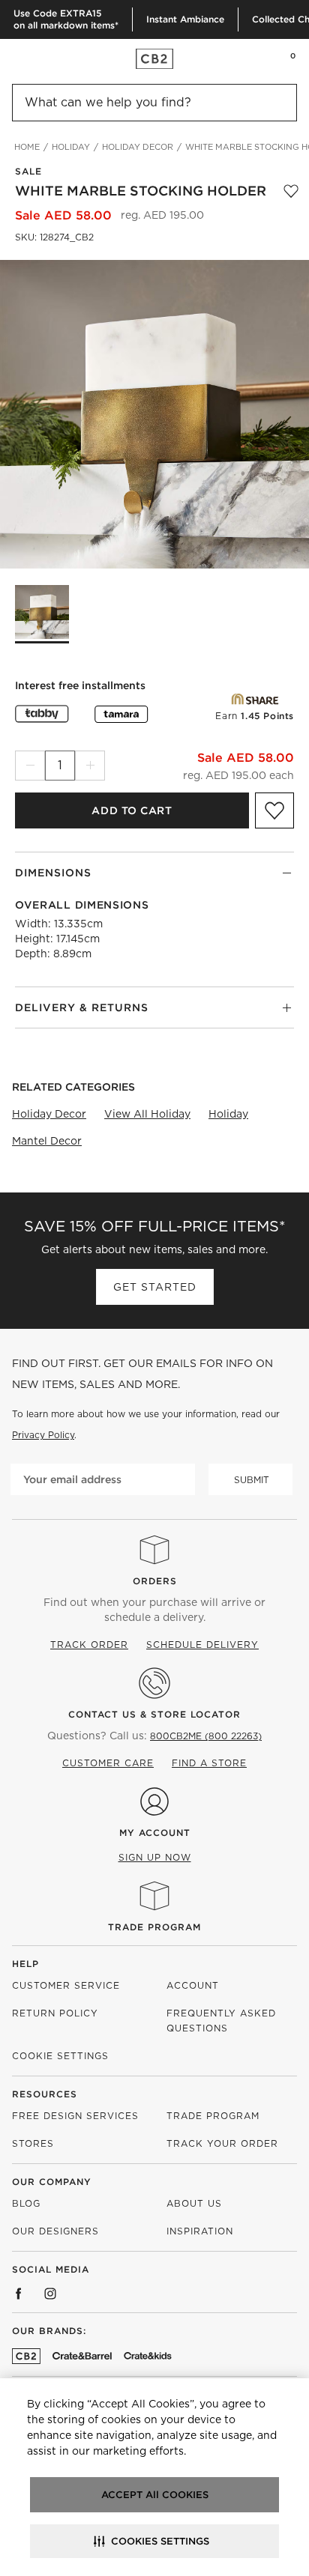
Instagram (50, 2294)
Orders (155, 1581)
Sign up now (155, 1857)
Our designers (55, 2231)
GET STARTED (155, 1287)
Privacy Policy (43, 1435)
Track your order (222, 2143)
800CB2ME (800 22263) (206, 1736)
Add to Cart (132, 810)
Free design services (75, 2116)
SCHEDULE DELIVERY (202, 1645)
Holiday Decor (49, 1114)
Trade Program (154, 1927)
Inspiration (200, 2231)
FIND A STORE (209, 1763)
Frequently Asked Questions (221, 2021)
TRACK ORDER (89, 1645)
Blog (26, 2203)
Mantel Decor (47, 1141)
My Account (155, 1833)
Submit (252, 1480)
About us (194, 2203)
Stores (33, 2143)
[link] (40, 58)
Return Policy (55, 2013)
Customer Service (66, 1985)
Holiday (228, 1114)
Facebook (19, 2294)
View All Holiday (147, 1114)
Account (193, 1985)
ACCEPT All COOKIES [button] (155, 2495)
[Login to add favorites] (291, 191)
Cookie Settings (60, 2056)
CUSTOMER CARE (108, 1763)
